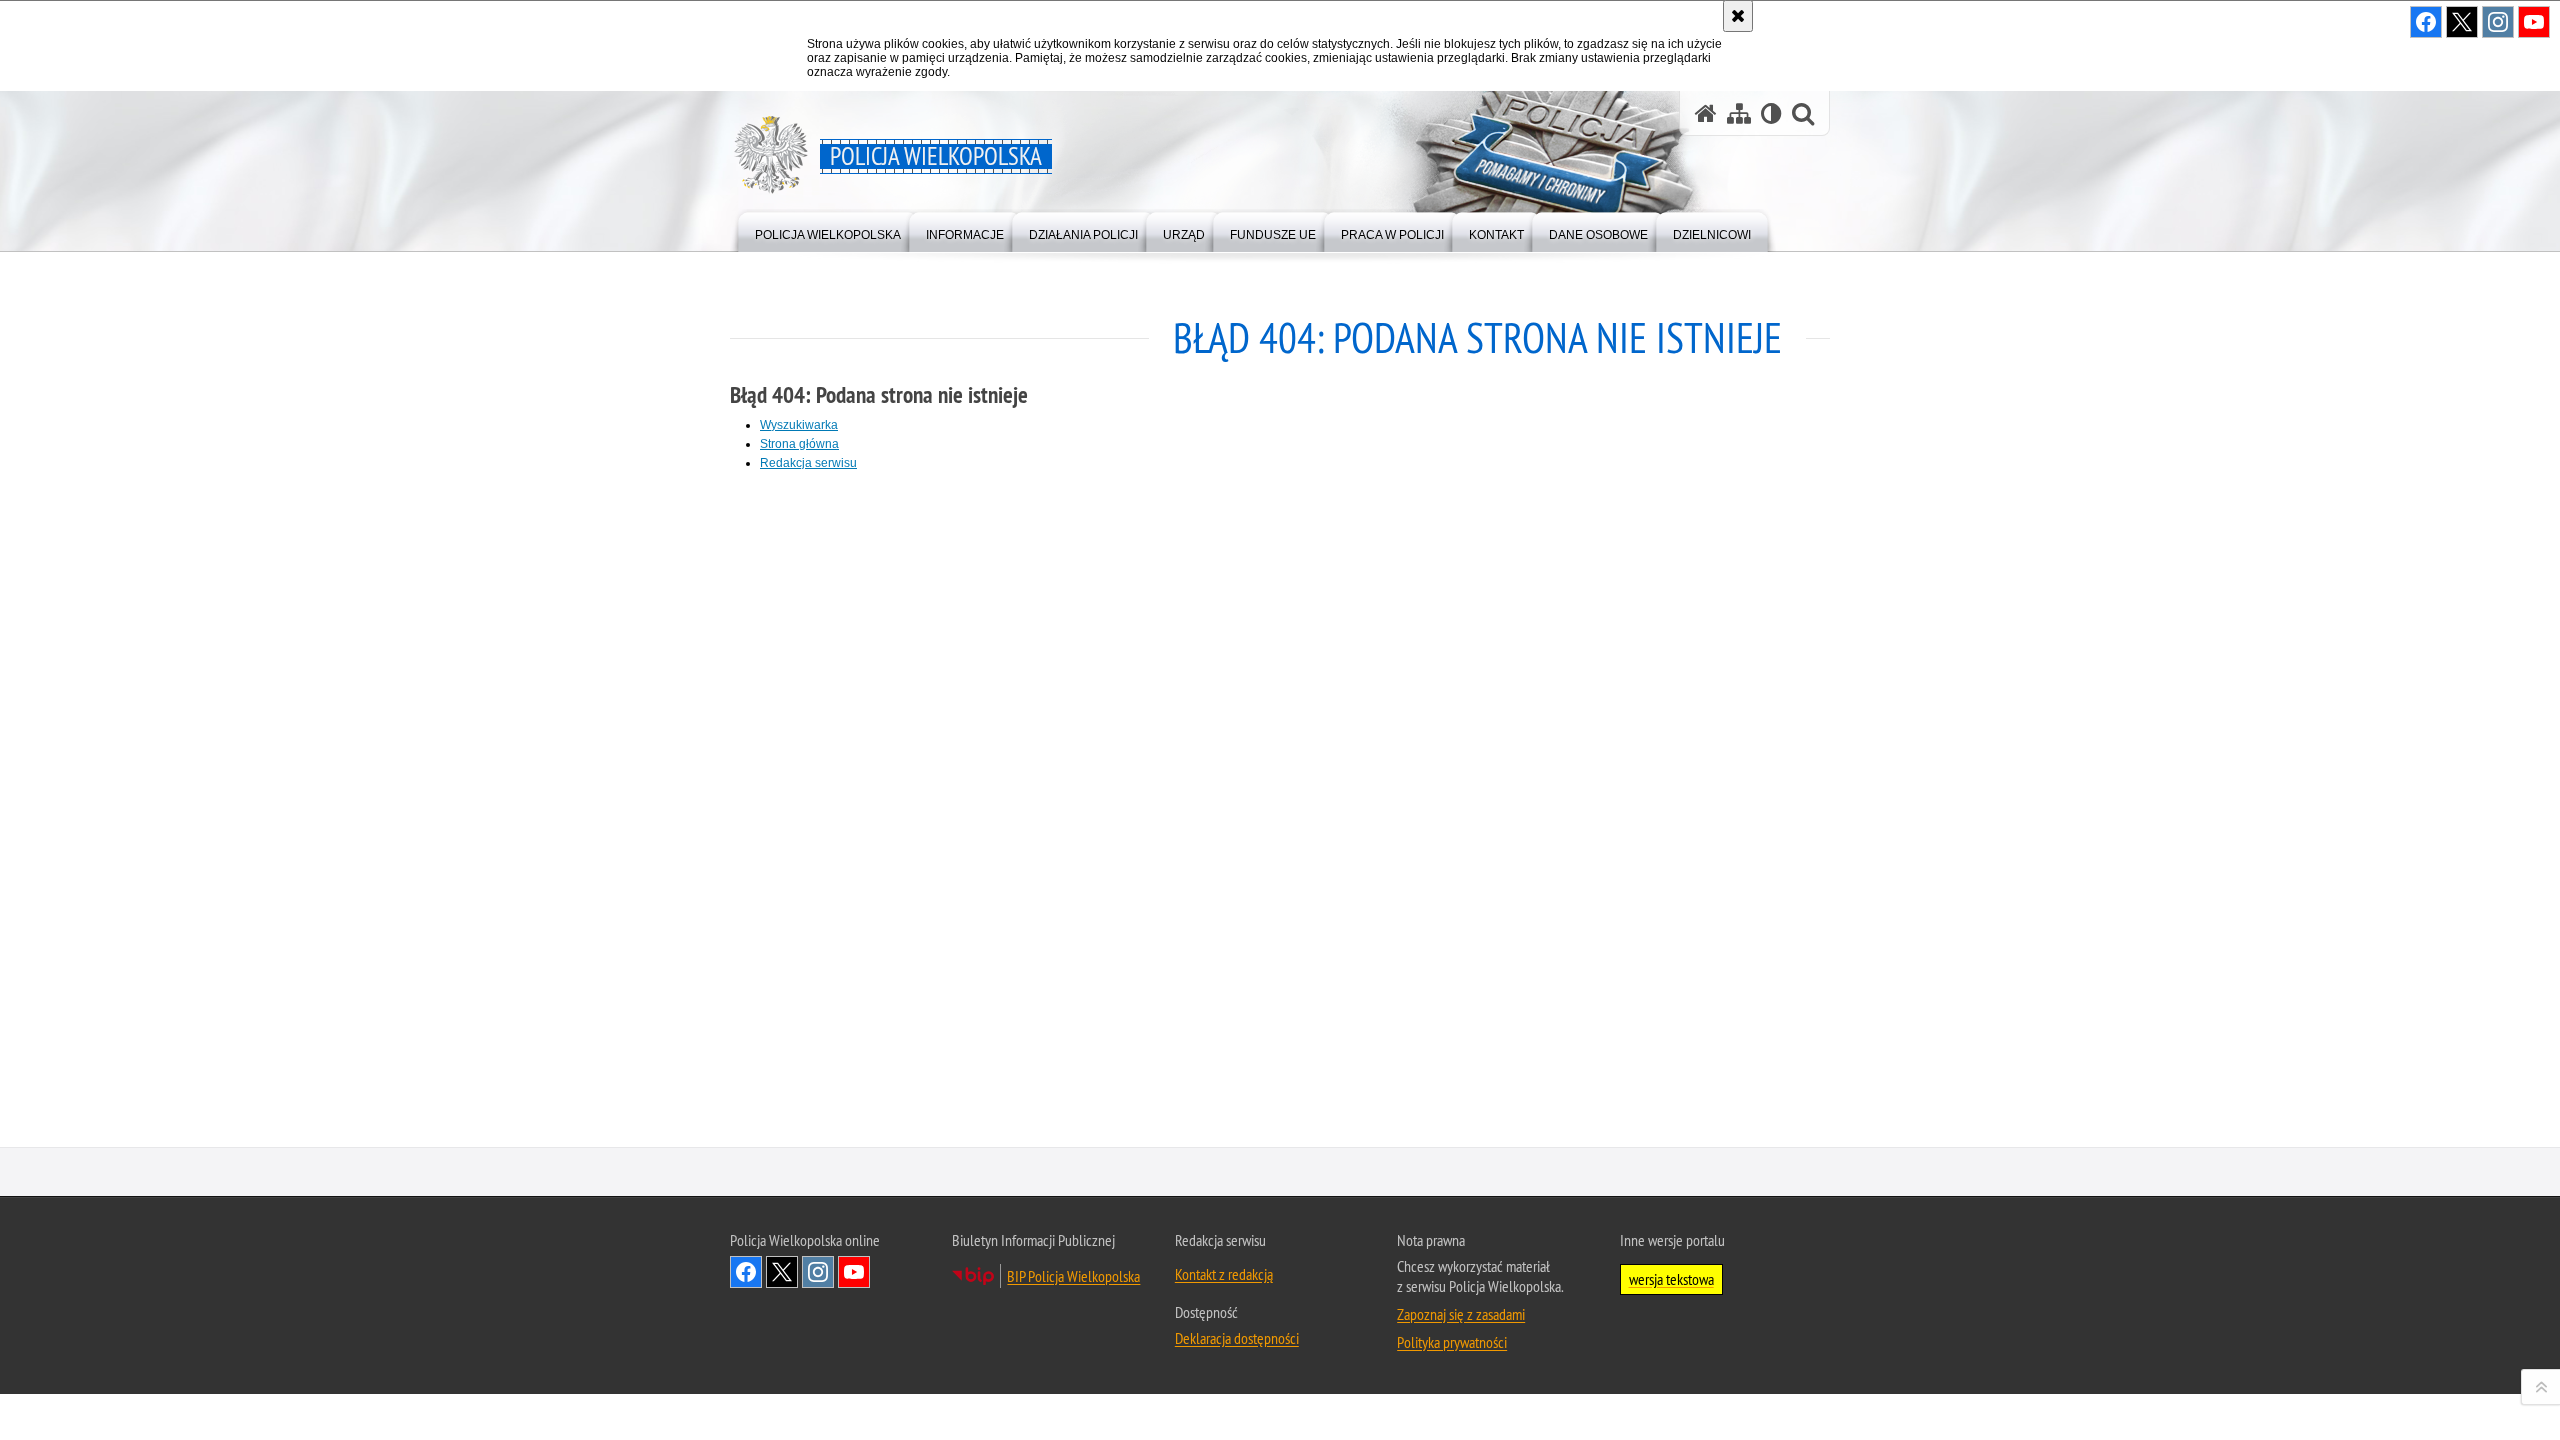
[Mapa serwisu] (1739, 113)
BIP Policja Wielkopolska (1073, 1276)
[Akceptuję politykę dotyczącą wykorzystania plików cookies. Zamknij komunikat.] (1738, 16)
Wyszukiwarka (799, 425)
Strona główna (799, 444)
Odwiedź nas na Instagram (818, 1272)
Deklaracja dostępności (1237, 1338)
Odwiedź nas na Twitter (782, 1272)
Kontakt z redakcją (1224, 1274)
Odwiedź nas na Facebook (746, 1272)
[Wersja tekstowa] (1771, 113)
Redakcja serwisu (808, 463)
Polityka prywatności (1452, 1342)
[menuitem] (828, 230)
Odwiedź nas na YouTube (854, 1272)
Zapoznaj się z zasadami (1461, 1314)
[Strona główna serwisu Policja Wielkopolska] (1706, 113)
